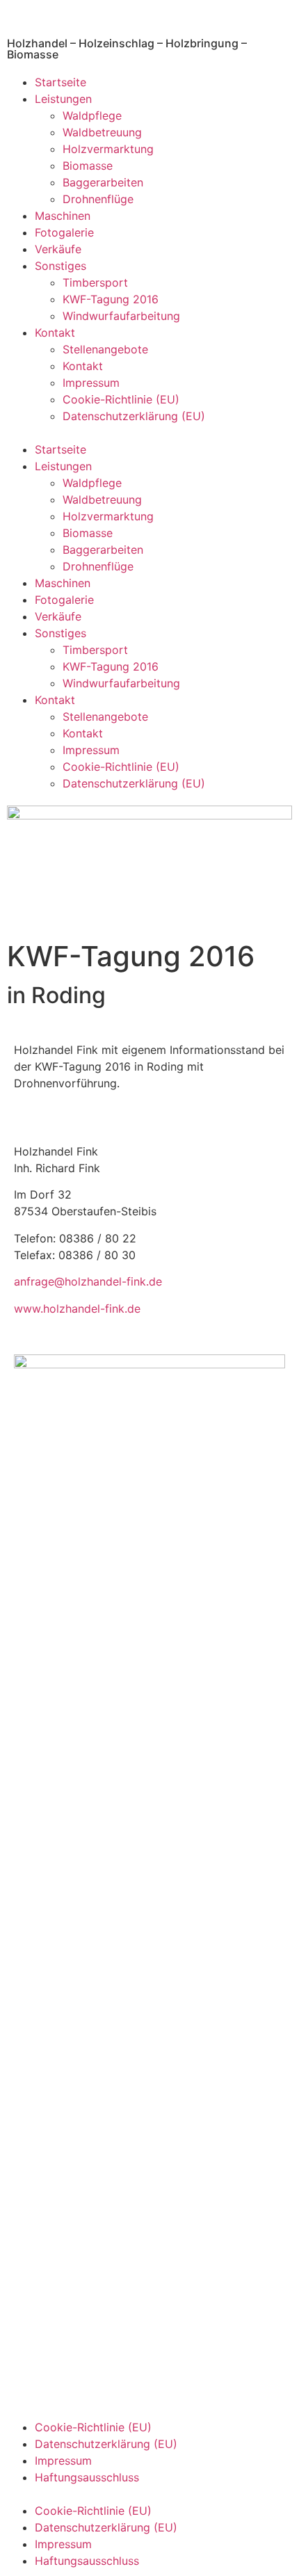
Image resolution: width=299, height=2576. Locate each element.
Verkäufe (58, 249)
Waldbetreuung (102, 132)
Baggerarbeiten (103, 182)
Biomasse (88, 166)
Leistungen (63, 99)
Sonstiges (60, 266)
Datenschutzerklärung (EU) (134, 416)
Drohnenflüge (98, 199)
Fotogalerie (64, 232)
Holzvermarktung (108, 149)
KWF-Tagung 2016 (111, 299)
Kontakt (55, 333)
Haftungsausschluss (87, 2477)
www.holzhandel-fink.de (77, 1309)
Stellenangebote (105, 349)
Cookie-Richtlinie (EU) (121, 399)
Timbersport (95, 282)
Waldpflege (92, 115)
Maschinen (63, 216)
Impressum (91, 383)
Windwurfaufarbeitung (121, 316)
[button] (149, 433)
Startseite (60, 82)
